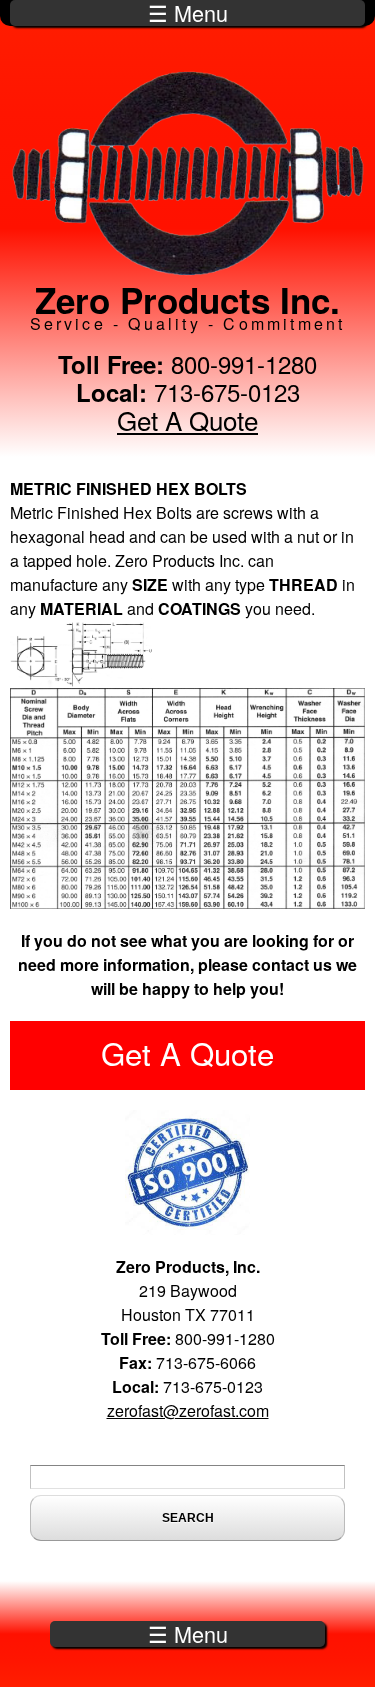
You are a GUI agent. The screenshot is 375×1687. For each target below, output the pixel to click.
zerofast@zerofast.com (188, 1410)
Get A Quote (187, 419)
